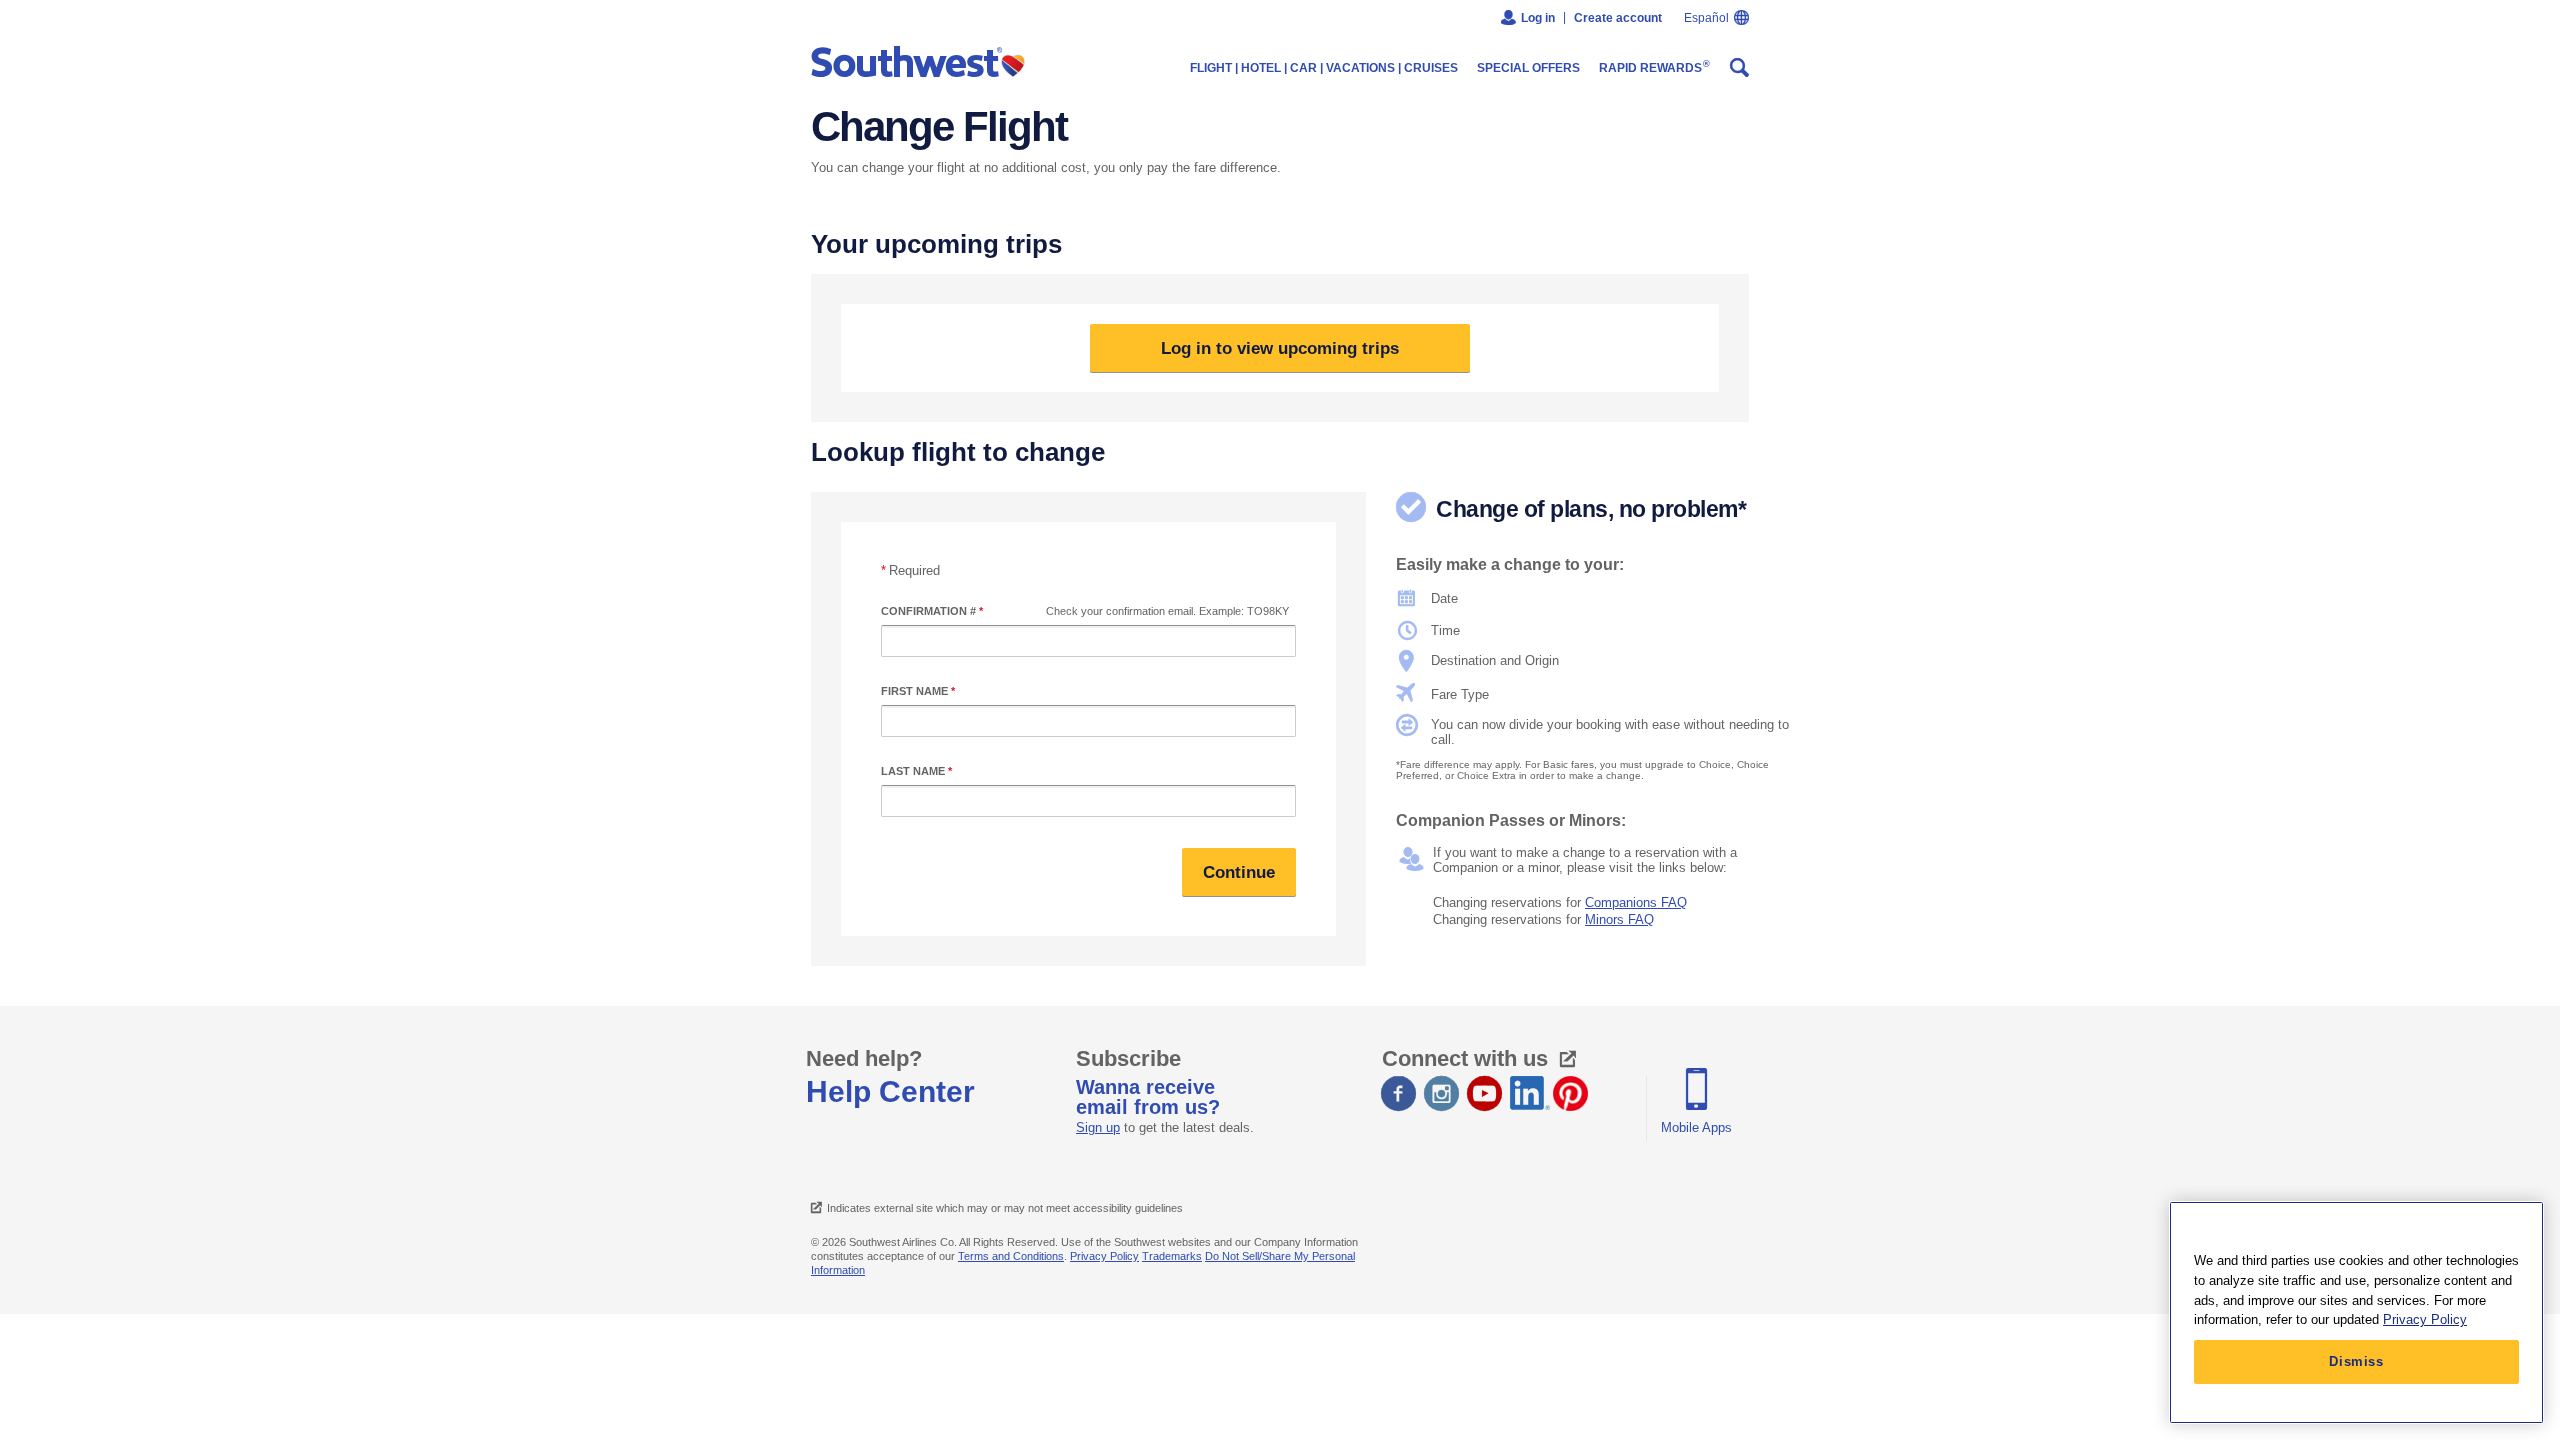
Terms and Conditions (1011, 1256)
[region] (2356, 1312)
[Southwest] (922, 63)
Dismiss (2356, 1361)
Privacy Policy (1104, 1256)
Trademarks (1172, 1256)
